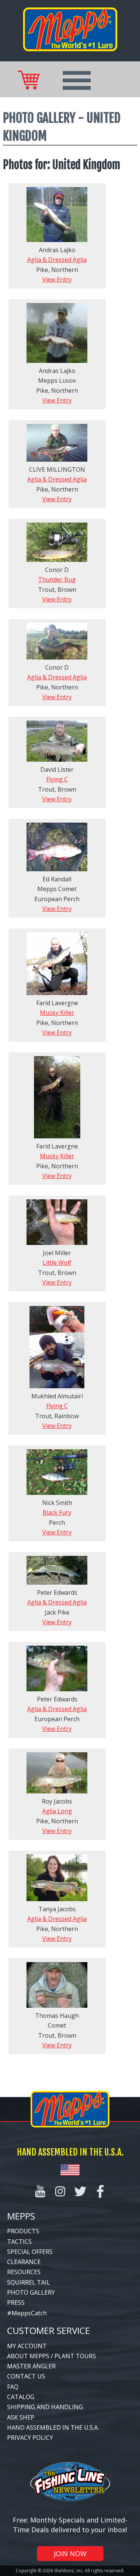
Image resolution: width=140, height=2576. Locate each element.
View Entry (57, 279)
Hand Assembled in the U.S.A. (53, 2427)
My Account (27, 2346)
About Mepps (28, 2356)
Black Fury (57, 1512)
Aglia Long (57, 1811)
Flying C (57, 779)
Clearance (24, 2262)
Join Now (70, 2554)
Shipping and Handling (45, 2407)
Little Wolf (57, 1263)
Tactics (19, 2242)
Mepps (21, 2216)
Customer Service (49, 2330)
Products (23, 2231)
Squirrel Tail (29, 2282)
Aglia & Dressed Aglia (57, 260)
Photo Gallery (31, 2292)
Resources (24, 2272)
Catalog (21, 2397)
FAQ (13, 2387)
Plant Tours (75, 2356)
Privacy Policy (30, 2438)
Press (16, 2303)
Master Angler (31, 2366)
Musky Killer (57, 1013)
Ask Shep (21, 2417)
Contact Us (26, 2376)
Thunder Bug (57, 579)
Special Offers (30, 2252)
